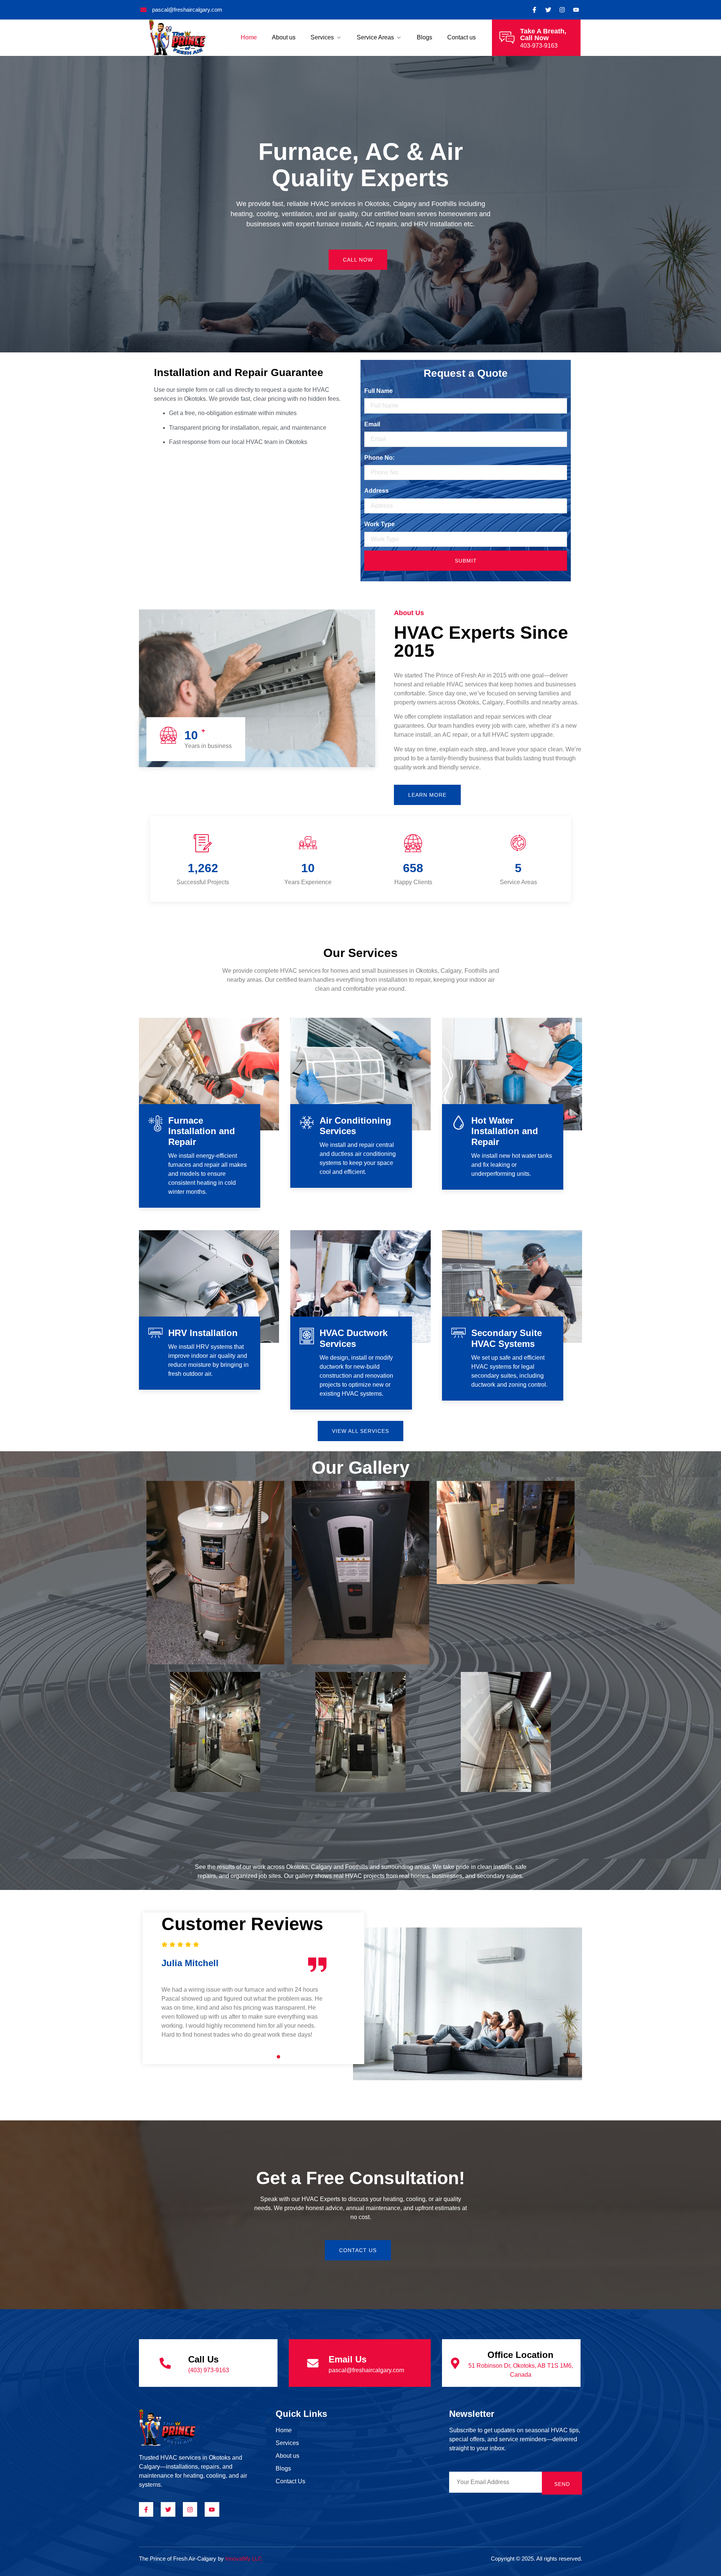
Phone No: (379, 458)
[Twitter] (548, 10)
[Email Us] (313, 2363)
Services (322, 37)
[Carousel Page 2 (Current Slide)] (236, 2057)
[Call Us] (165, 2363)
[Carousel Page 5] (257, 2057)
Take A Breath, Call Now (543, 35)
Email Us (348, 2359)
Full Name (379, 391)
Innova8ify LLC (244, 2559)
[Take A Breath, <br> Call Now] (507, 38)
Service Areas (375, 37)
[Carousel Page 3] (243, 2057)
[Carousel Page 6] (264, 2057)
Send (562, 2484)
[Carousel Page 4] (250, 2057)
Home (249, 37)
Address (376, 491)
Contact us (462, 37)
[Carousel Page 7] (271, 2057)
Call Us (203, 2359)
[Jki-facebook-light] (534, 10)
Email (372, 424)
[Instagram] (562, 10)
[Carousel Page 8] (278, 2057)
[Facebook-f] (146, 2509)
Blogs (425, 37)
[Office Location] (455, 2363)
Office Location (520, 2355)
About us (284, 37)
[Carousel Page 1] (229, 2057)
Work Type (379, 524)
